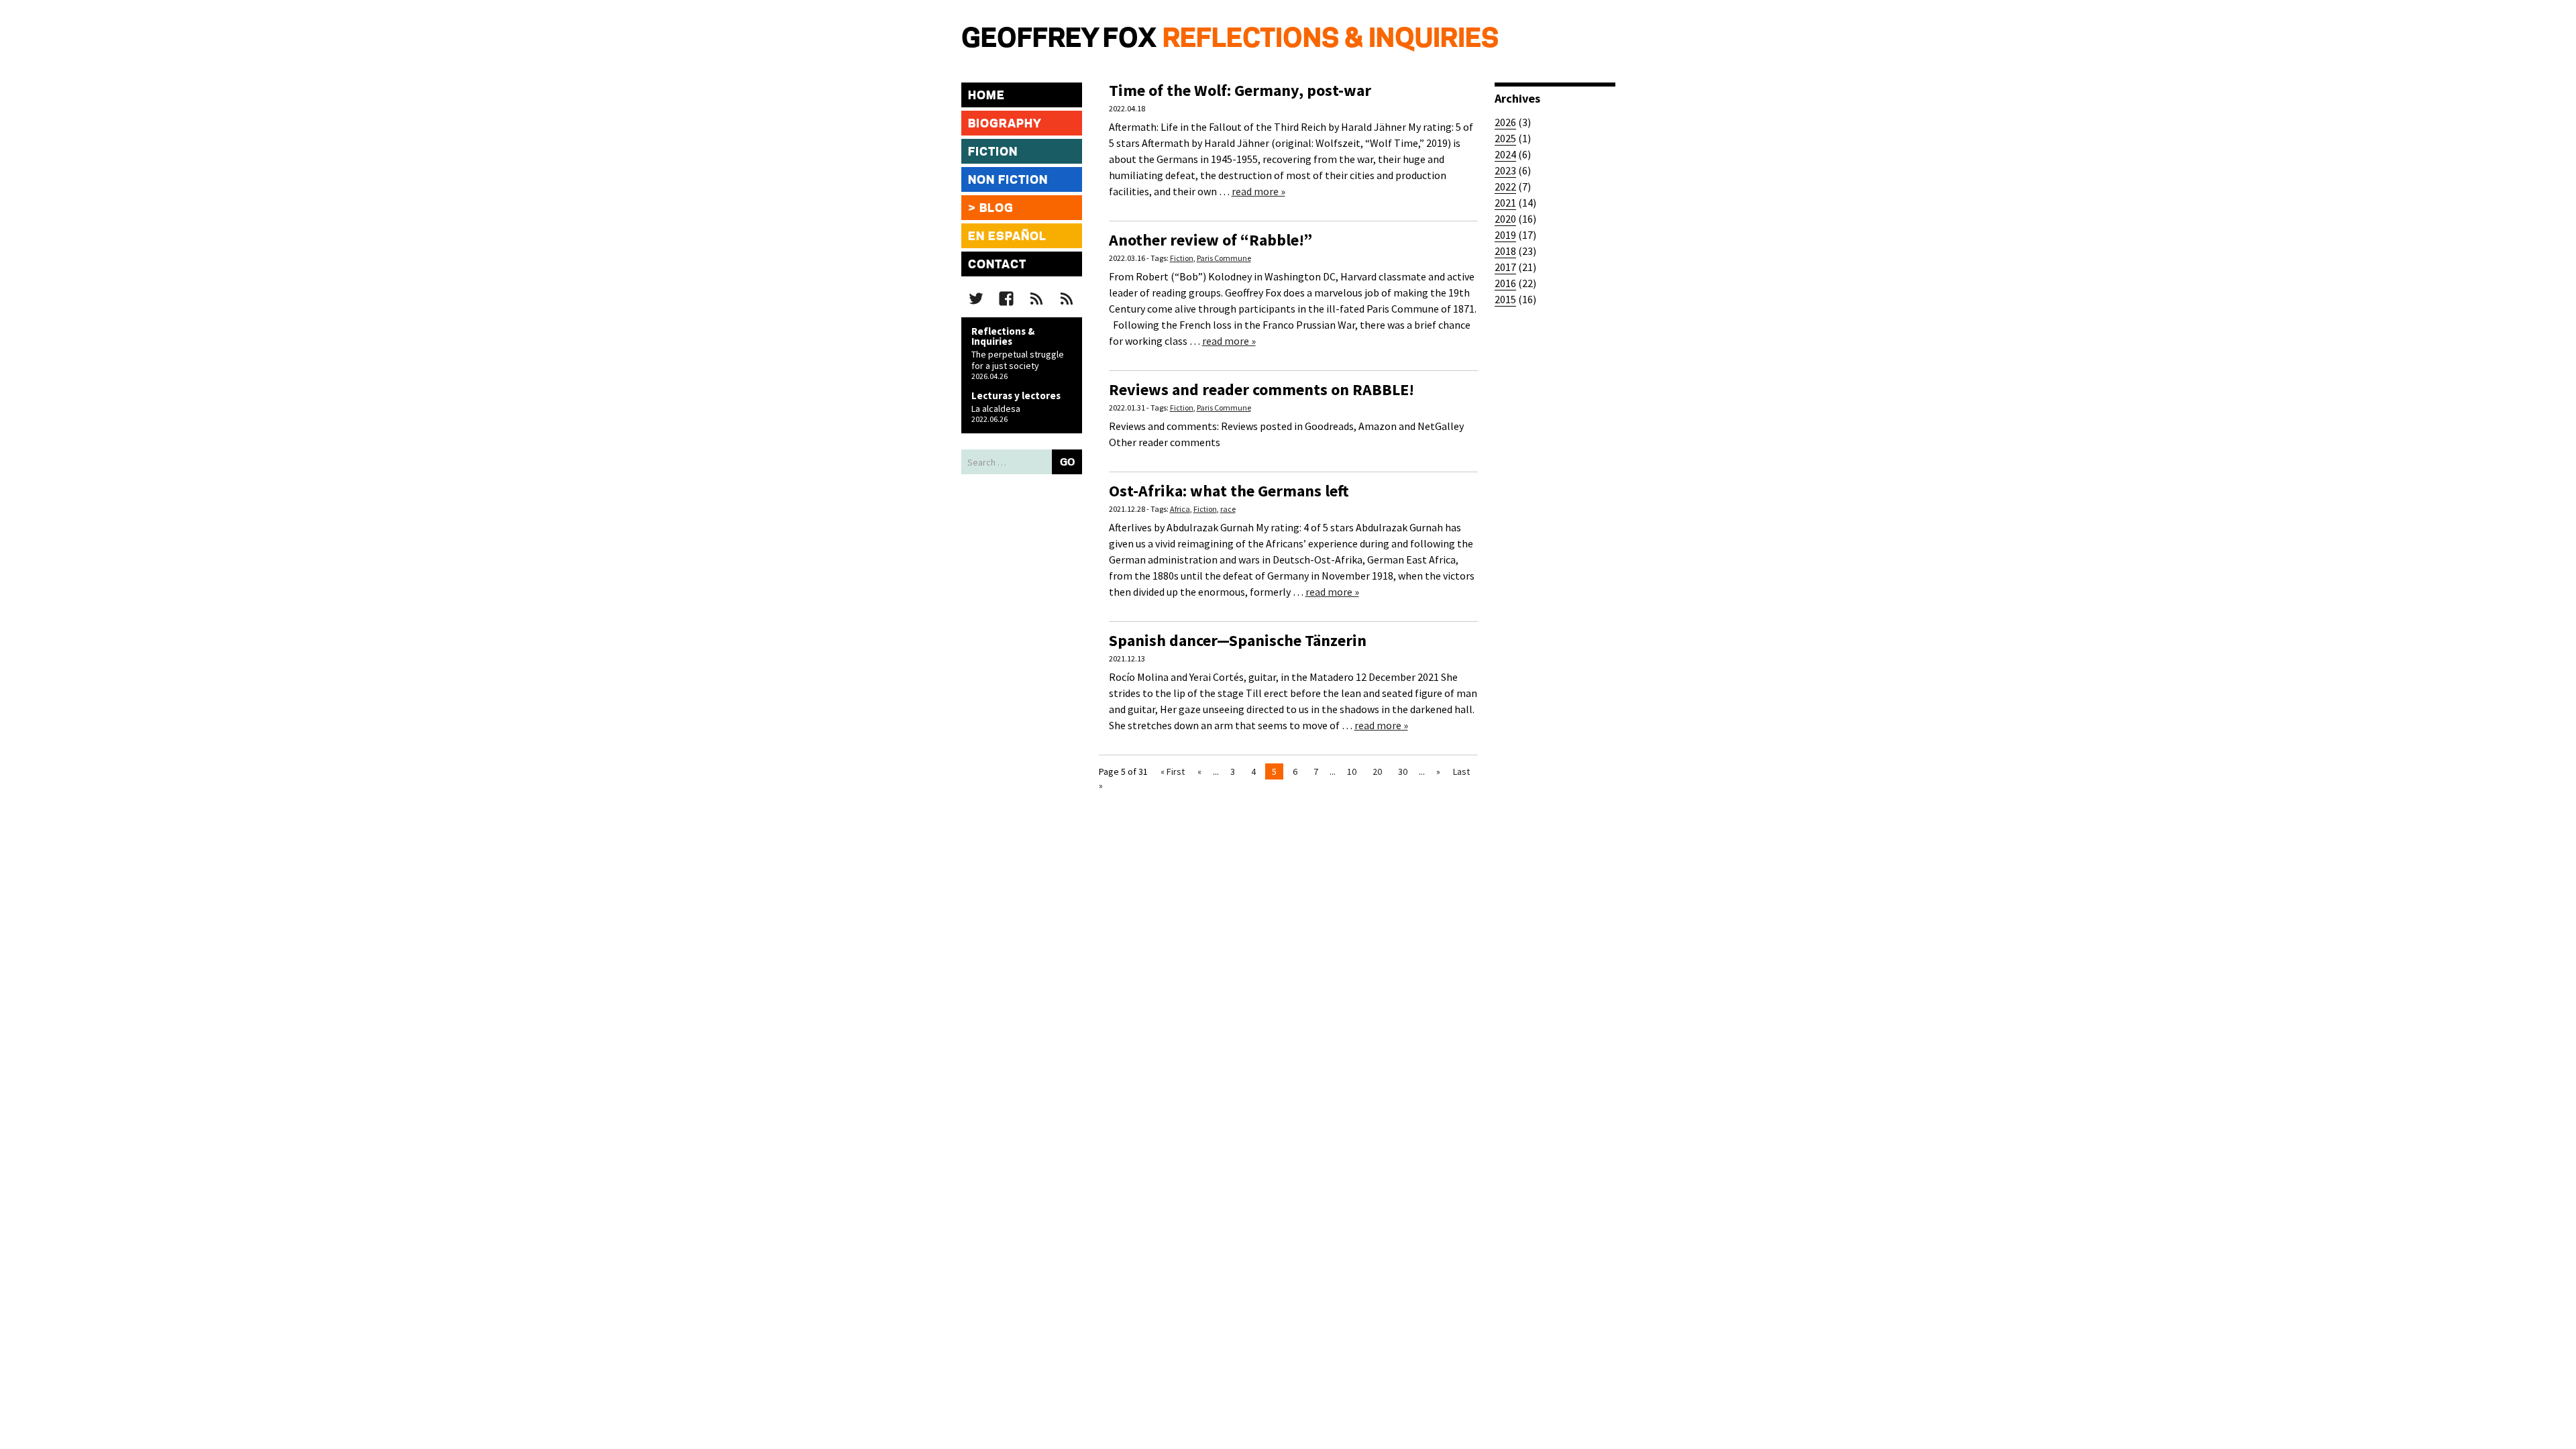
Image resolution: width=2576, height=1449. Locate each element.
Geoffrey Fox (1059, 40)
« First (1173, 771)
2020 (1505, 219)
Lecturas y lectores (1016, 395)
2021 (1505, 203)
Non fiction (1008, 180)
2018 (1505, 251)
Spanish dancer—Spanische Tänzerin (1238, 640)
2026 (1505, 122)
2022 (1505, 186)
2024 (1505, 154)
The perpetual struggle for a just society (1018, 360)
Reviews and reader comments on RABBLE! (1262, 389)
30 (1403, 771)
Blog (997, 209)
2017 (1505, 267)
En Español (1007, 237)
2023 (1505, 170)
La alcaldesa (996, 409)
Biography (1005, 124)
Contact (997, 265)
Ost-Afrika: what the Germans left (1229, 491)
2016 (1505, 283)
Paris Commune (1224, 258)
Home (986, 96)
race (1228, 509)
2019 (1505, 235)
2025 (1505, 138)
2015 (1505, 299)
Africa (1180, 509)
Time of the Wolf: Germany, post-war (1240, 90)
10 (1352, 771)
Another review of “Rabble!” (1211, 240)
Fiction (993, 152)
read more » (1258, 191)
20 (1377, 771)
